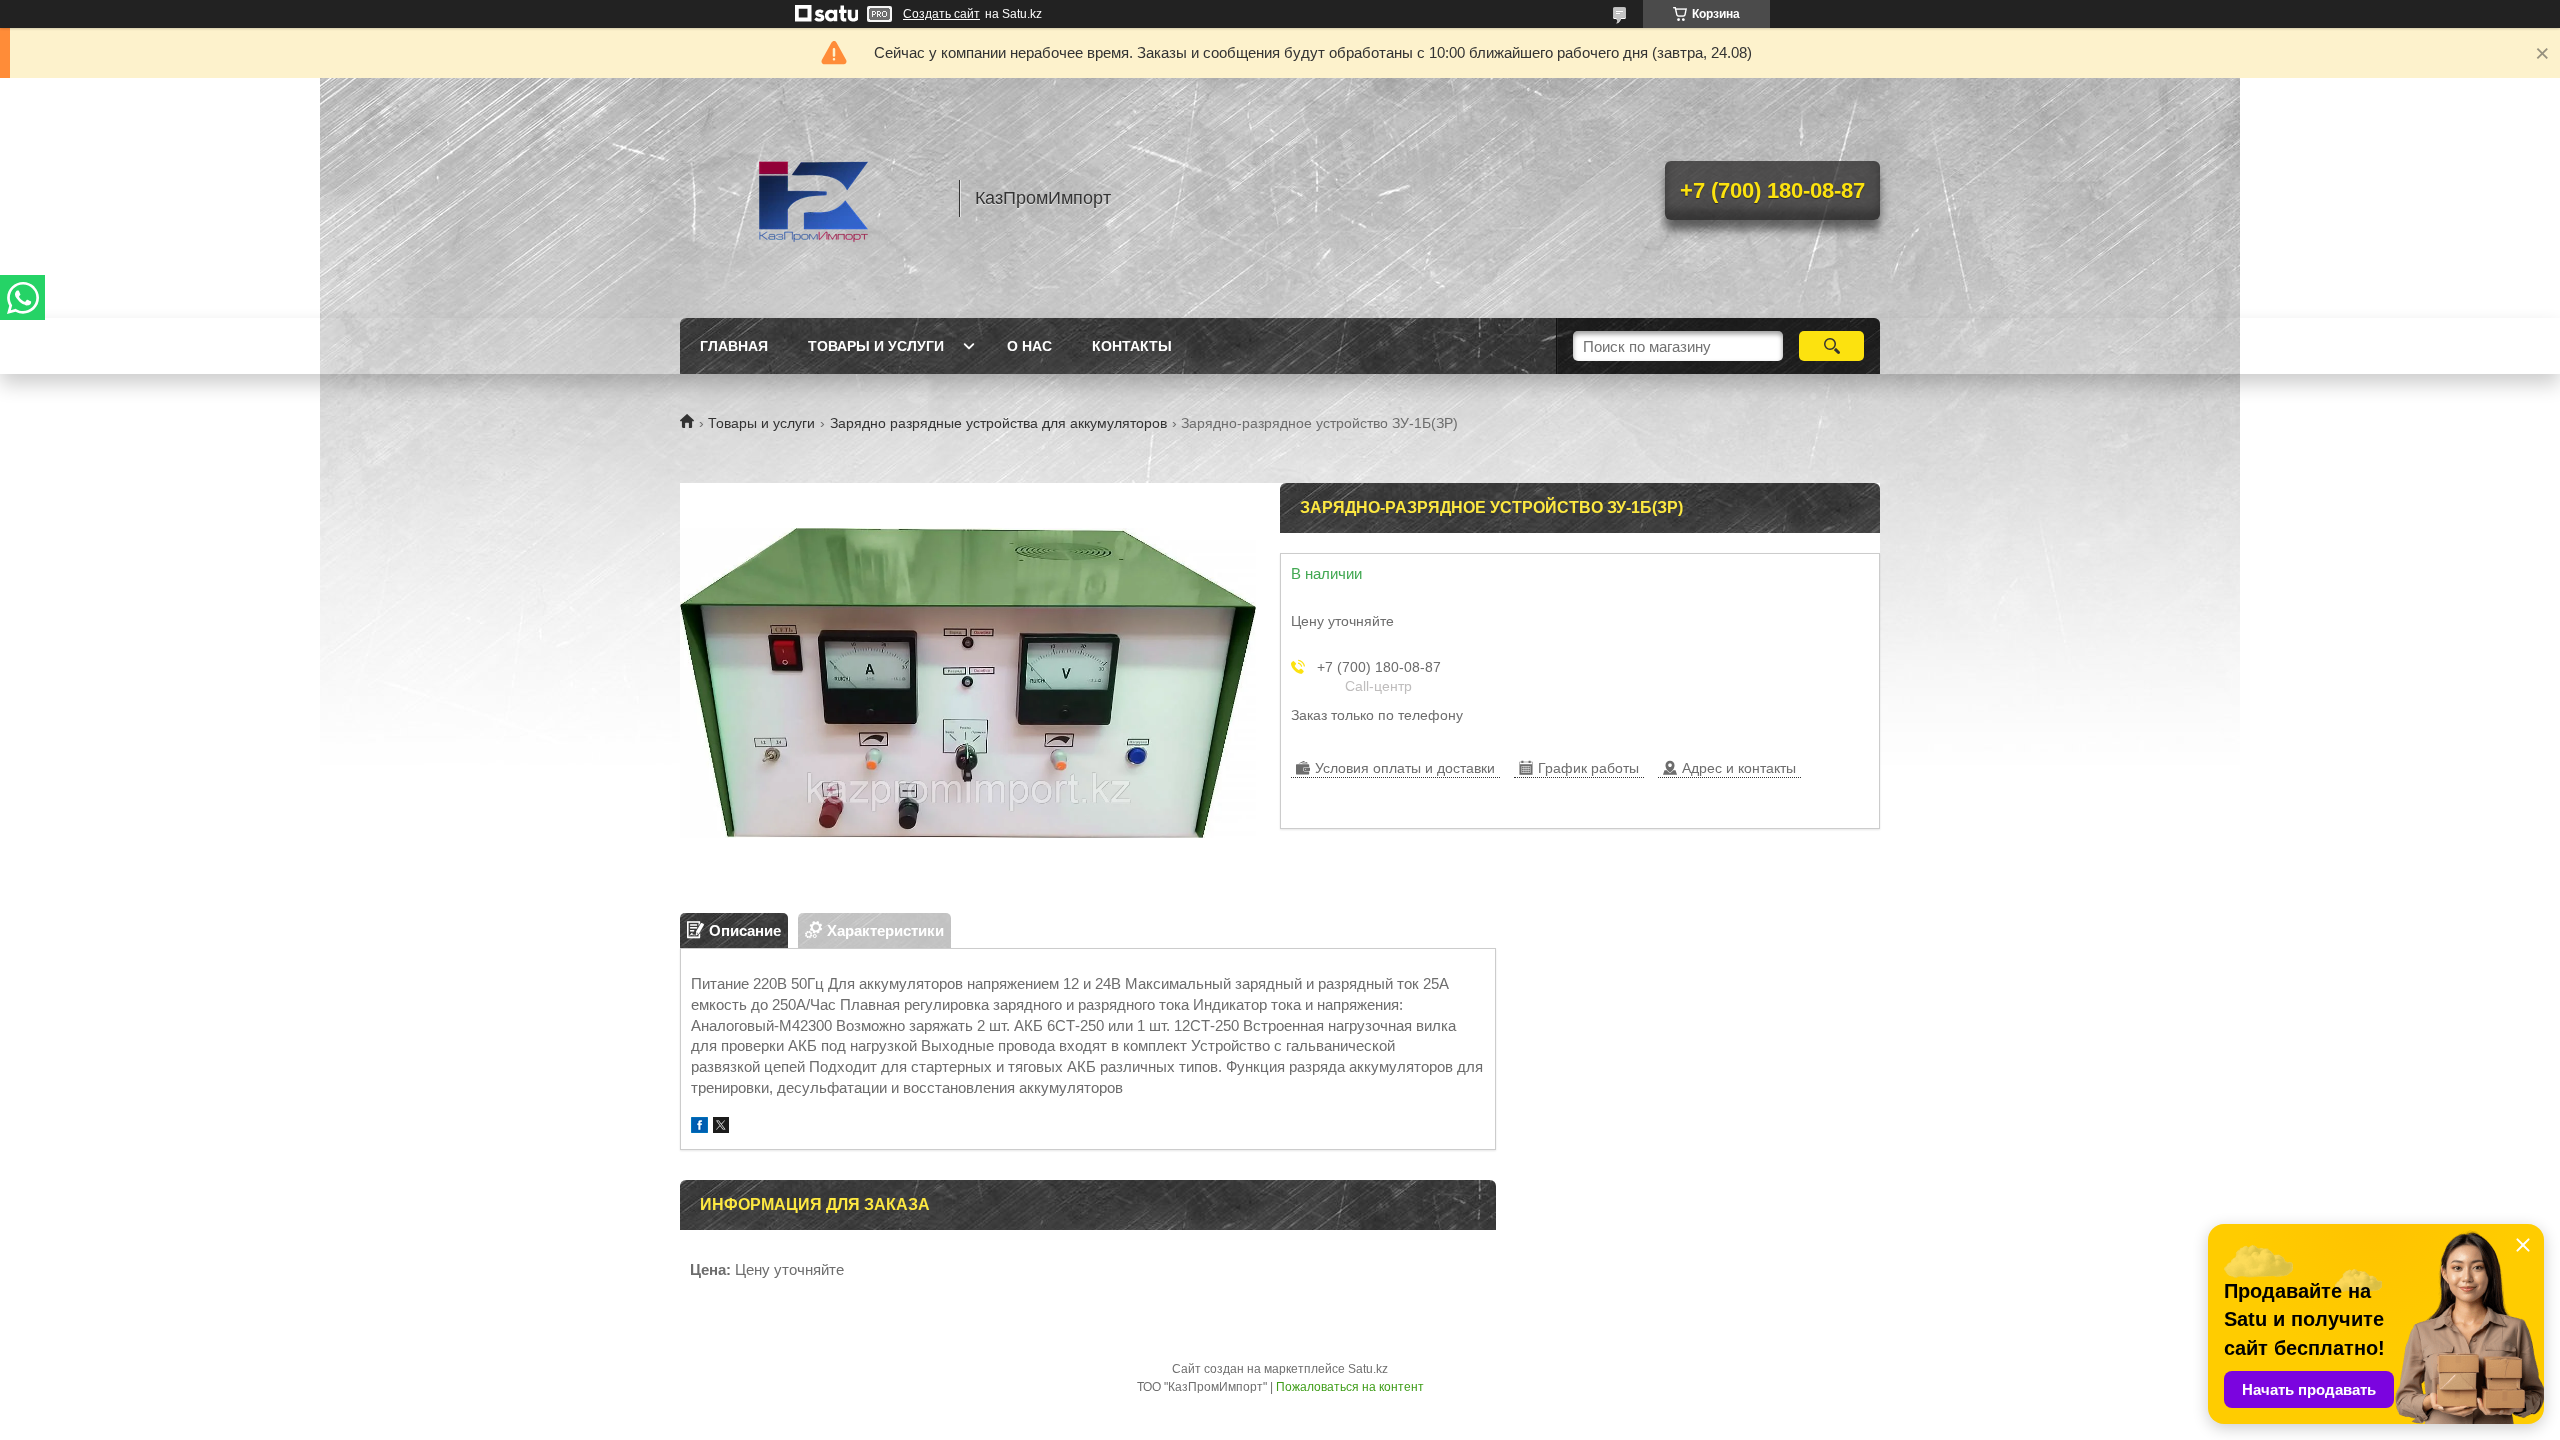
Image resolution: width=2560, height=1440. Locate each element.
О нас (1029, 346)
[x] (721, 1127)
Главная (734, 346)
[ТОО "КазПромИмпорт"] (810, 198)
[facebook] (699, 1127)
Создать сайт (941, 14)
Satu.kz (1368, 1369)
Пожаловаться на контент (1350, 1387)
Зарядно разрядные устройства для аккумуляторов (998, 423)
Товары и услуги (876, 346)
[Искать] (1831, 346)
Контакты (1132, 346)
